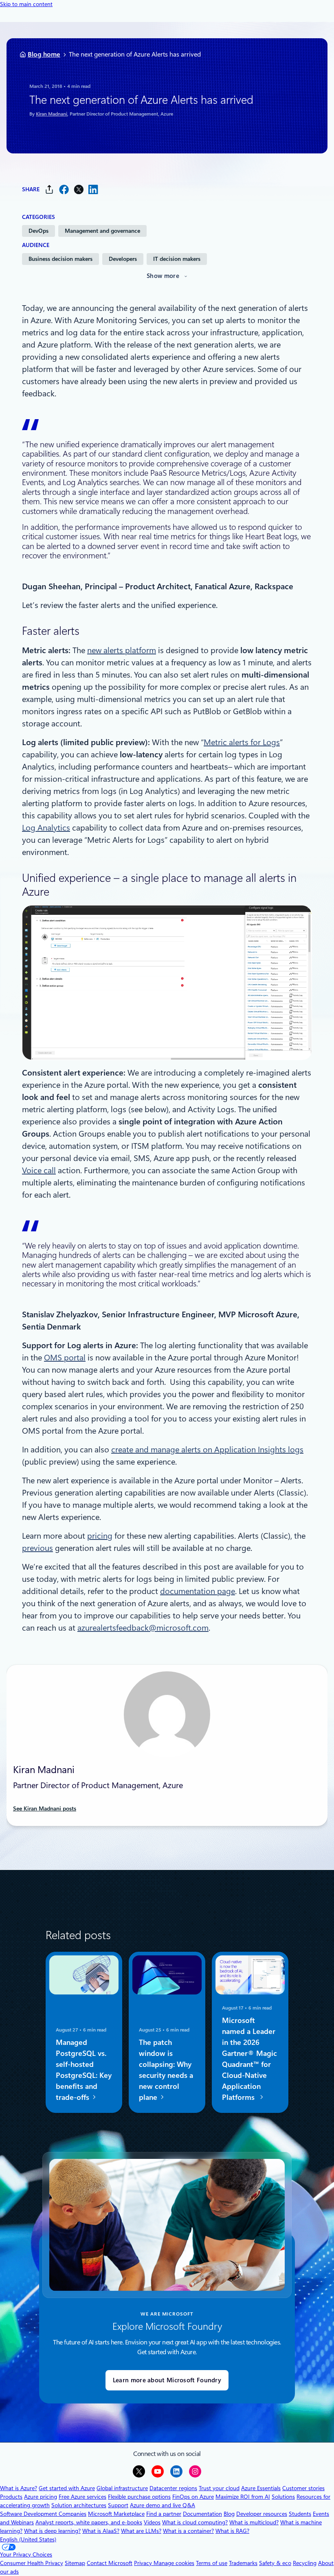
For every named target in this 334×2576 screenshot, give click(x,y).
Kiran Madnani (52, 114)
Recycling (305, 2563)
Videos (152, 2522)
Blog (229, 2514)
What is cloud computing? (195, 2522)
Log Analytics (46, 828)
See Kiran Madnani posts (45, 1808)
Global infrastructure (122, 2488)
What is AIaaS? (101, 2531)
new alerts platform (122, 650)
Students (300, 2514)
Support (118, 2505)
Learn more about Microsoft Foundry (167, 2380)
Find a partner (164, 2514)
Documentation (202, 2514)
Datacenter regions (173, 2488)
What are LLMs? (141, 2531)
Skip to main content (26, 4)
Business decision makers (60, 259)
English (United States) (28, 2539)
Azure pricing (41, 2497)
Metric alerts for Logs (242, 742)
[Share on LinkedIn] (93, 189)
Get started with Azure (67, 2488)
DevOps (38, 231)
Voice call (39, 1170)
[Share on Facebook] (64, 189)
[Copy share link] (49, 189)
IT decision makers (177, 259)
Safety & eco (275, 2563)
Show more (163, 276)
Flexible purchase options (139, 2497)
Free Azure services (82, 2497)
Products (11, 2497)
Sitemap (75, 2563)
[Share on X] (79, 189)
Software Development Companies (43, 2514)
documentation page (198, 1591)
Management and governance (102, 231)
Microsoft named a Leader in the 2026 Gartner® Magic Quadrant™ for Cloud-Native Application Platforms (249, 2059)
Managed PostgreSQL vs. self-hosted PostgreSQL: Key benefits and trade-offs (84, 2070)
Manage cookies (174, 2563)
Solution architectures (79, 2505)
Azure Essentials (261, 2488)
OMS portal (65, 1358)
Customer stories (303, 2488)
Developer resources (262, 2514)
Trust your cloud (219, 2488)
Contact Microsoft (110, 2563)
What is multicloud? (254, 2522)
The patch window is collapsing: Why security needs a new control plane (166, 2070)
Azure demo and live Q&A (163, 2505)
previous (37, 1548)
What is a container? (188, 2531)
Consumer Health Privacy (32, 2563)
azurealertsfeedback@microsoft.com (143, 1628)
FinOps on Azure (193, 2497)
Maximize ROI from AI (243, 2497)
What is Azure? (19, 2488)
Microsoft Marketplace (116, 2514)
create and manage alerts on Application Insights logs (207, 1450)
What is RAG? (232, 2531)
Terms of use (212, 2563)
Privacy (144, 2563)
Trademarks (243, 2563)
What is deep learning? (52, 2531)
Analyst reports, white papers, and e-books (89, 2522)
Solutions (283, 2497)
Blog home (44, 54)
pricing (100, 1536)
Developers (123, 259)
